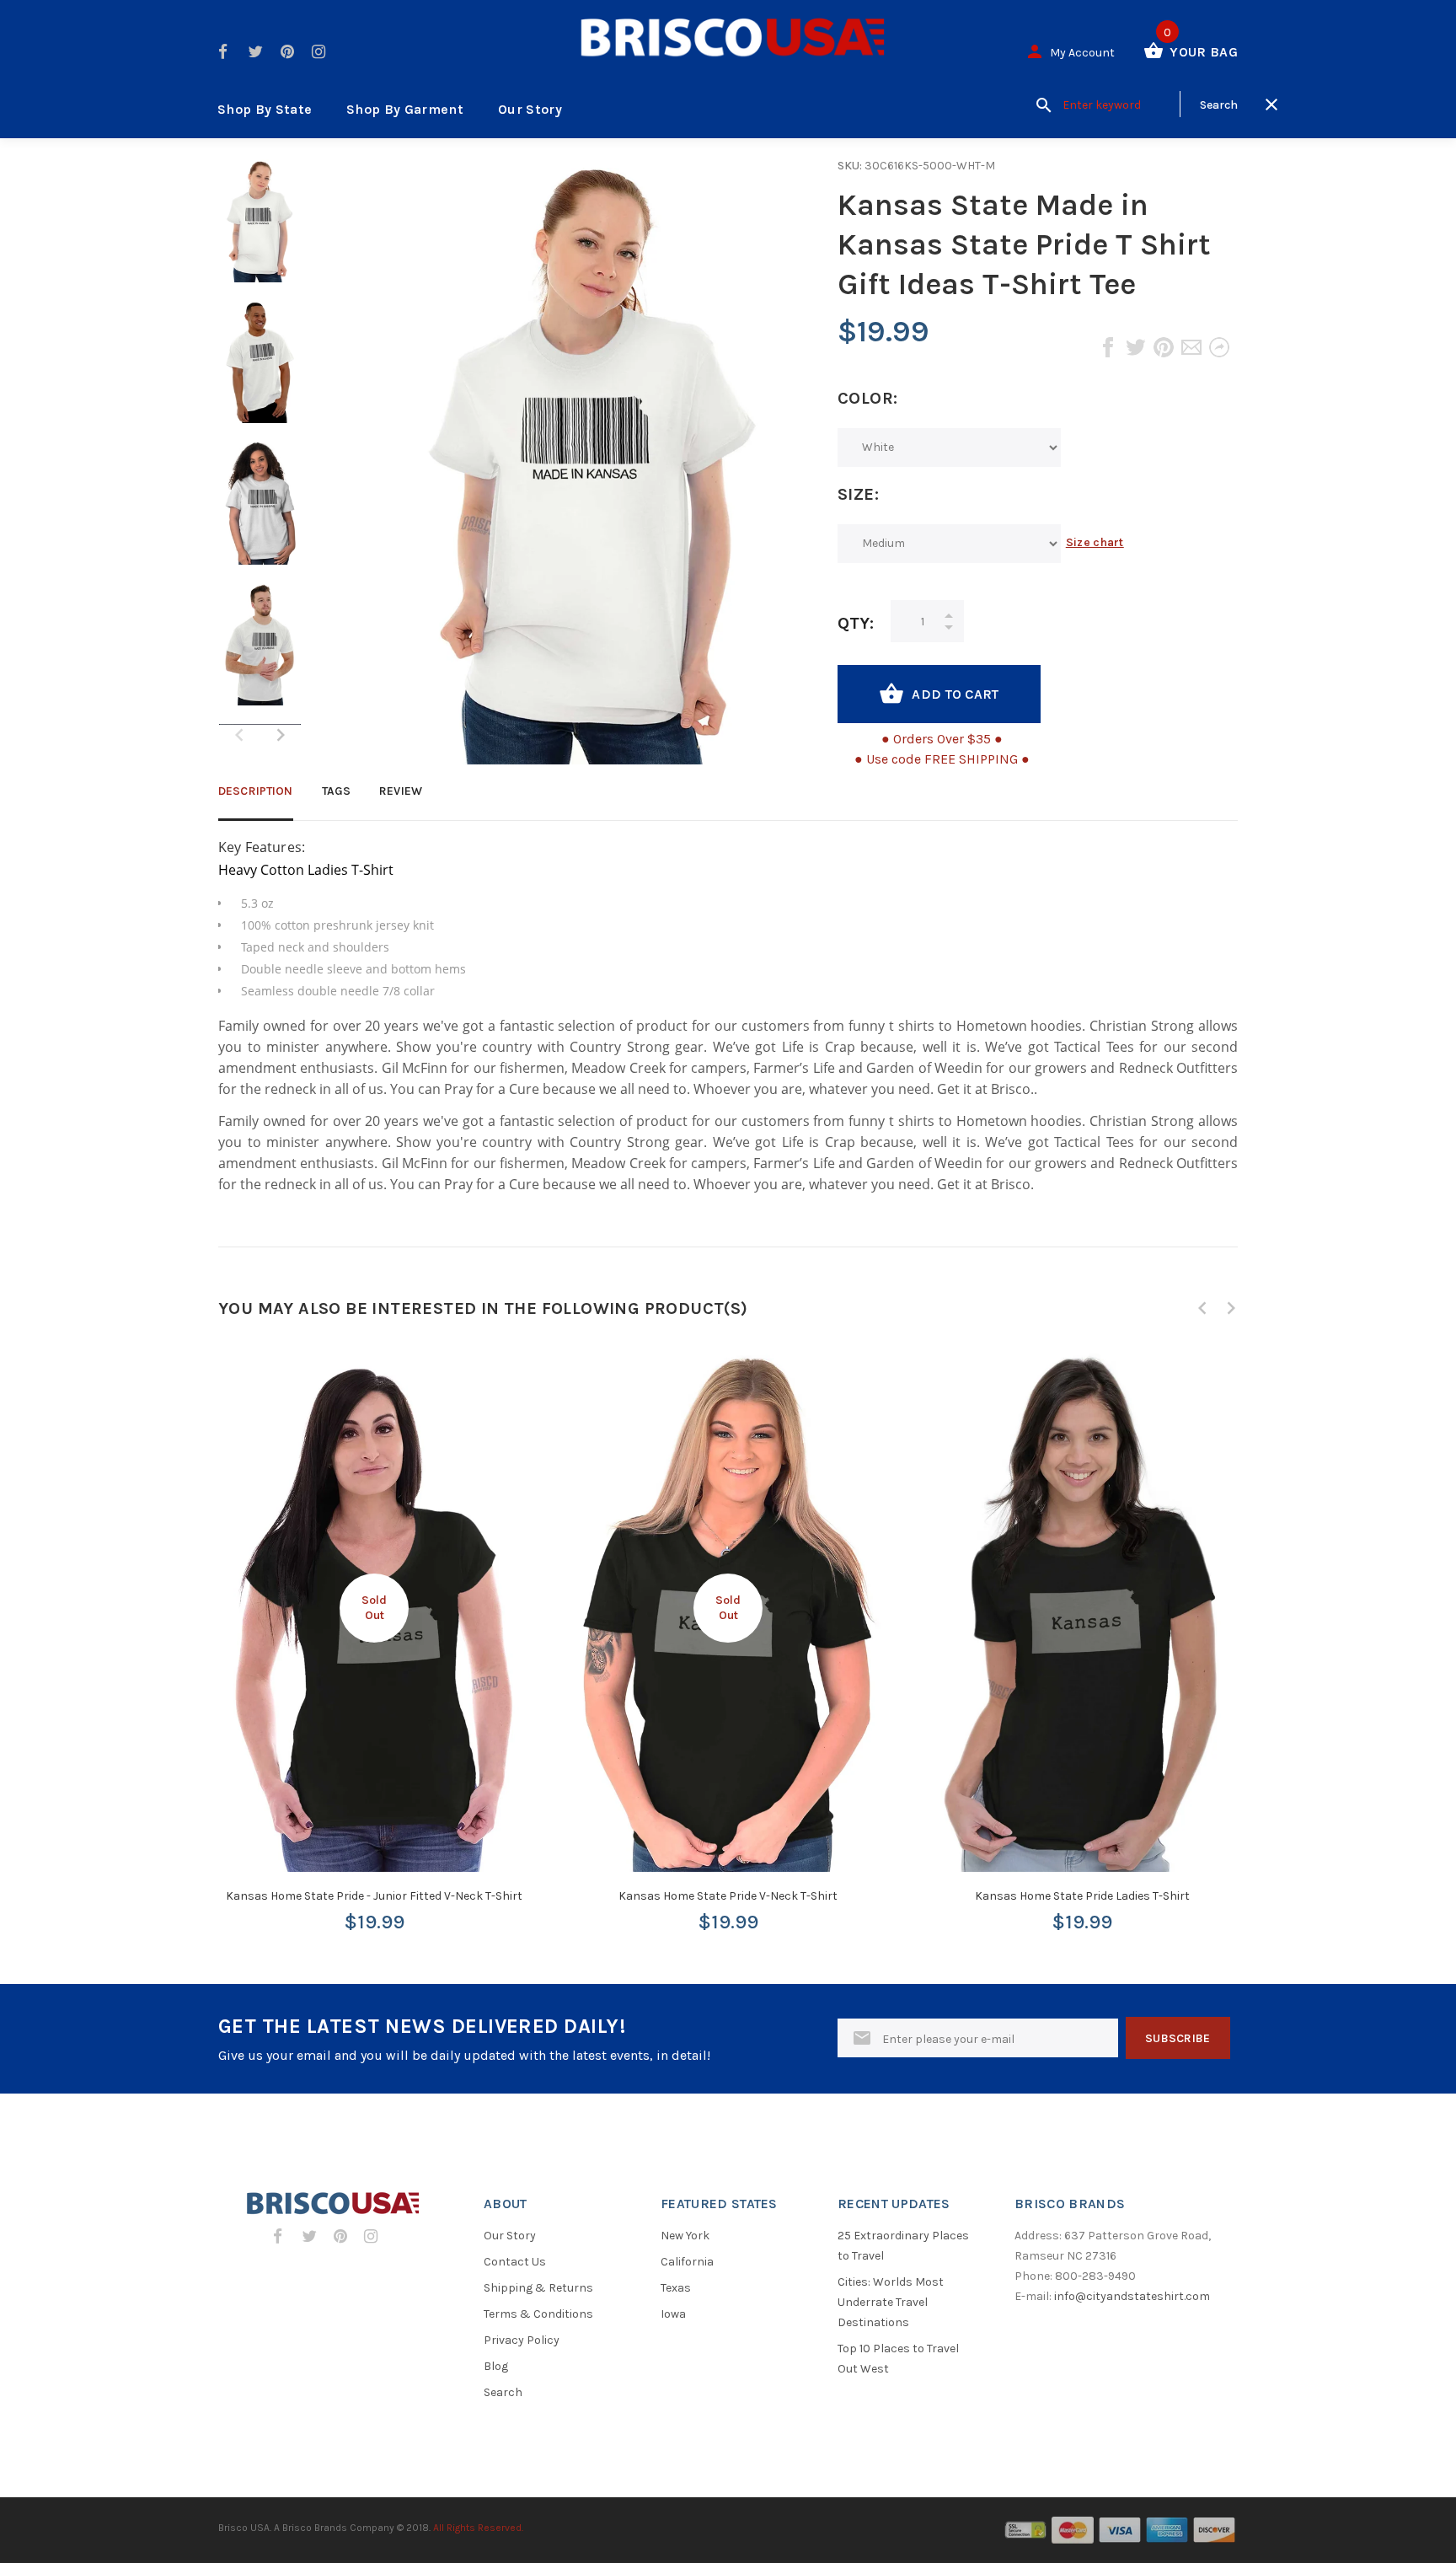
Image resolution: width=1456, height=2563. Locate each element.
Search (503, 2392)
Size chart (1095, 542)
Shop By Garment (405, 109)
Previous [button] (1202, 1308)
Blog (496, 2366)
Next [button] (281, 735)
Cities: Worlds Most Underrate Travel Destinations (891, 2302)
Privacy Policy (522, 2340)
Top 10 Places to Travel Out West (898, 2359)
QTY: (856, 623)
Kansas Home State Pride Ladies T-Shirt (1082, 1896)
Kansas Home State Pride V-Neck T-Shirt (728, 1896)
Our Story (530, 109)
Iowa (673, 2314)
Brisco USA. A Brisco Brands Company (306, 2528)
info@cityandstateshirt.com (1132, 2296)
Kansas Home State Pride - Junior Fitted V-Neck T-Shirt (374, 1896)
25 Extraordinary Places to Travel (903, 2246)
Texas (676, 2288)
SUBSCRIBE (1178, 2038)
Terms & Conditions (538, 2314)
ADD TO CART (955, 694)
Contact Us (515, 2262)
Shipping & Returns (538, 2288)
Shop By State (265, 109)
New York (685, 2236)
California (687, 2262)
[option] (260, 229)
